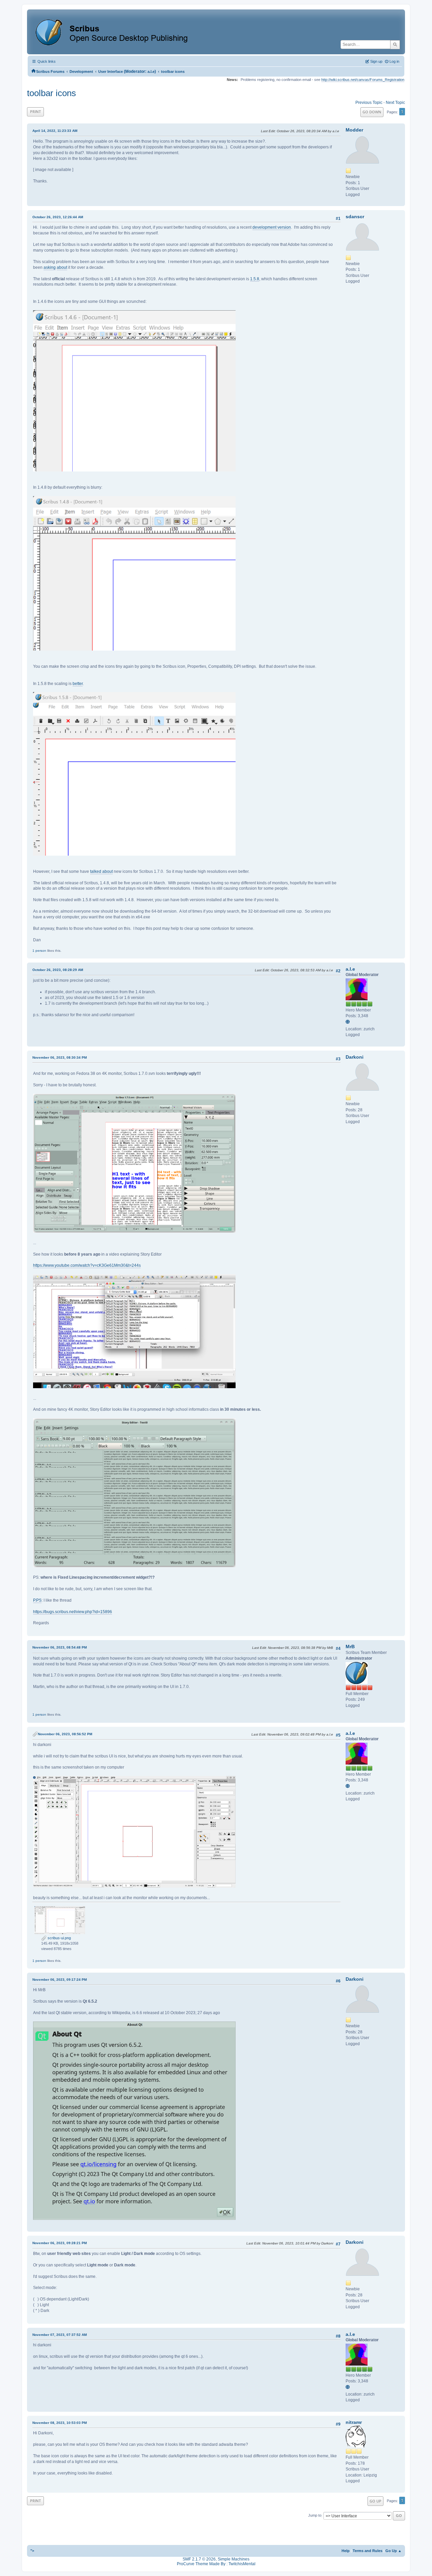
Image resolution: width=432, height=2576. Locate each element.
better (78, 684)
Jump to (315, 2516)
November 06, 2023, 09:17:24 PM (60, 1980)
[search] (395, 45)
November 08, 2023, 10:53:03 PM (60, 2423)
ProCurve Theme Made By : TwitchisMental (216, 2564)
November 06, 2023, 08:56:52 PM (65, 1734)
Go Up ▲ (394, 2551)
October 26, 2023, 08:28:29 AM (58, 970)
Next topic (395, 103)
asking (50, 267)
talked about (101, 871)
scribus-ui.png (59, 1938)
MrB (350, 1647)
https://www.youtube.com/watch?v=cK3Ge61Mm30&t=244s (87, 1265)
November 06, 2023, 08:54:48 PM (60, 1647)
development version (272, 227)
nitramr (354, 2422)
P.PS (37, 1600)
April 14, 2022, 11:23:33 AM (55, 131)
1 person (39, 951)
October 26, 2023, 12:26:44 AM (58, 217)
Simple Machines (234, 2559)
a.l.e (151, 71)
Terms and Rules (368, 2551)
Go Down (372, 112)
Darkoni (355, 1057)
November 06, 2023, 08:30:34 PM (60, 1057)
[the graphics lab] (349, 1022)
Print (35, 111)
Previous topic (369, 103)
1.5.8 (255, 279)
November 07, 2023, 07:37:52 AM (60, 2335)
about (62, 267)
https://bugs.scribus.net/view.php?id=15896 (73, 1612)
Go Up (375, 2501)
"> (32, 2551)
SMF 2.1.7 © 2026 (199, 2559)
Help (346, 2551)
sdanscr (355, 217)
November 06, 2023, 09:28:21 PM (60, 2243)
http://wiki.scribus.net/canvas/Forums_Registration (363, 80)
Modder (354, 130)
